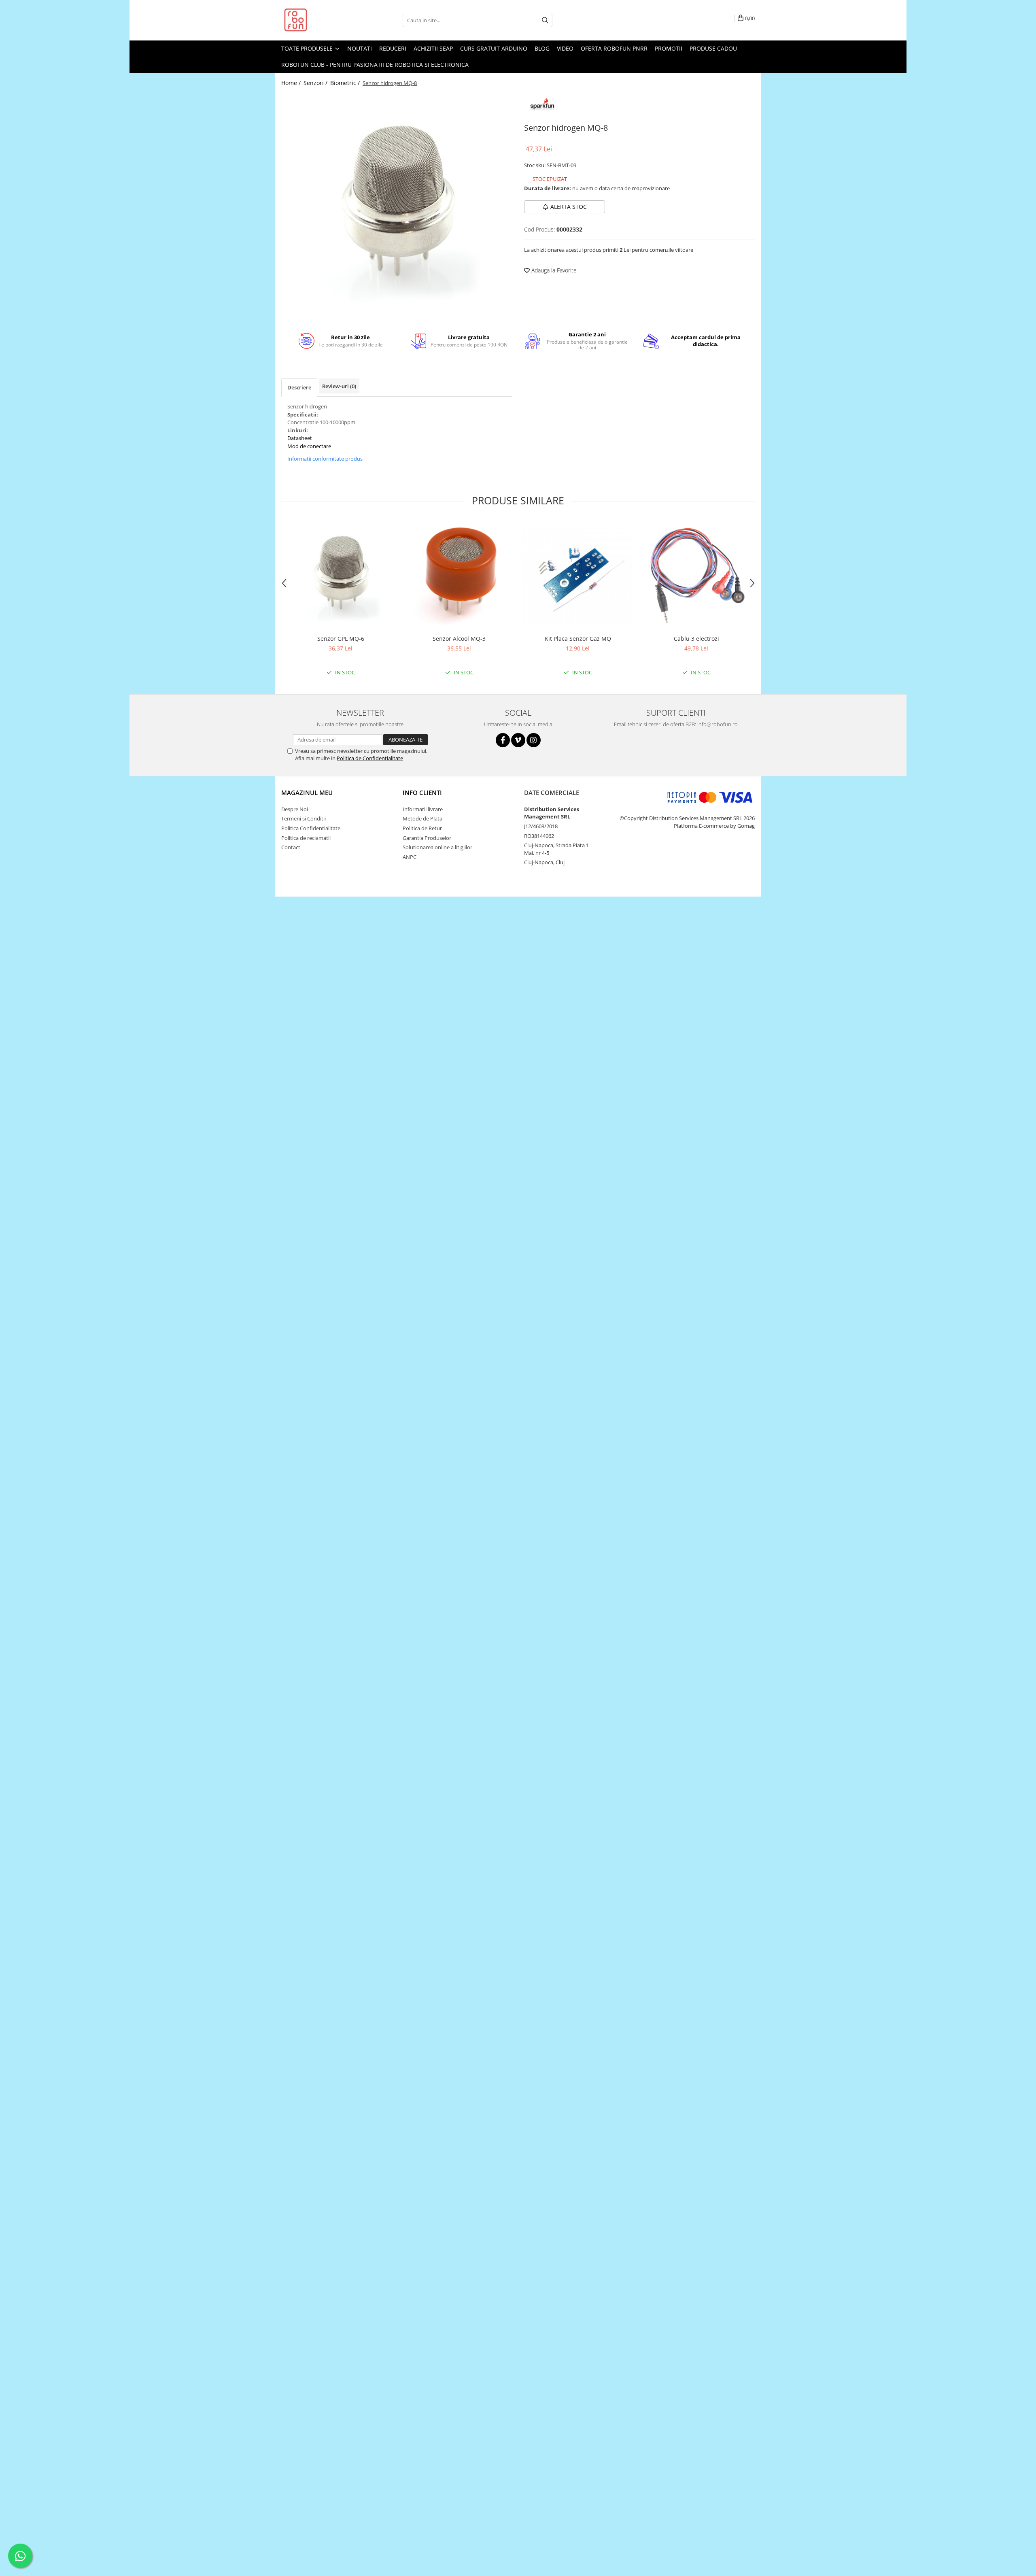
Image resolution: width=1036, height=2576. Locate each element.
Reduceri (393, 48)
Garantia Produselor (427, 838)
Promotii (669, 48)
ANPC (410, 857)
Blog (542, 48)
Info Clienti (422, 793)
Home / (292, 83)
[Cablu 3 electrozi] (696, 575)
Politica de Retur (422, 828)
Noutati (360, 48)
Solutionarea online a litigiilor (437, 847)
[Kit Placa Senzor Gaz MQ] (578, 576)
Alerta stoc (569, 207)
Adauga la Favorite (553, 270)
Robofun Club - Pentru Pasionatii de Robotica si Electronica (375, 65)
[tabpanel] (397, 206)
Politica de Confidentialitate (370, 758)
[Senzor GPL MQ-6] (341, 575)
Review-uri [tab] (339, 386)
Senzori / (316, 83)
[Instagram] (534, 740)
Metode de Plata (422, 818)
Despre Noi (295, 809)
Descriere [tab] (299, 387)
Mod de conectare (309, 446)
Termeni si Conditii (304, 818)
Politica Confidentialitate (311, 828)
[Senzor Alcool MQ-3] (459, 575)
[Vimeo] (518, 740)
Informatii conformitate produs (325, 459)
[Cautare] (545, 20)
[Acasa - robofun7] (322, 20)
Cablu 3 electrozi (696, 639)
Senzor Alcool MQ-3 (459, 639)
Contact (291, 847)
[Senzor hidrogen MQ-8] (397, 206)
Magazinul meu (307, 793)
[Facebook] (503, 740)
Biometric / (346, 83)
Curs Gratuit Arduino (494, 48)
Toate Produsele (308, 48)
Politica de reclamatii (306, 838)
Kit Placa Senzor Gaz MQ (578, 639)
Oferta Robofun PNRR (614, 48)
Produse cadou (713, 48)
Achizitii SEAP (433, 48)
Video (565, 48)
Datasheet (300, 438)
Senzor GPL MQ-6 (341, 639)
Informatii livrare (423, 809)
